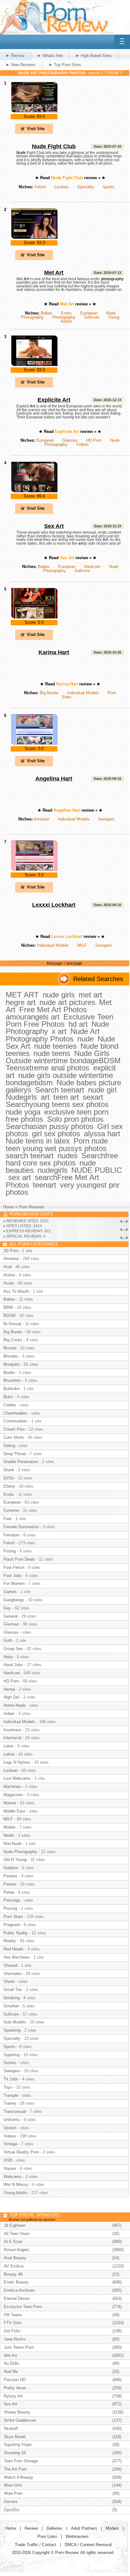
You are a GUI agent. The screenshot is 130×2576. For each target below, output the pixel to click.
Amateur (41, 819)
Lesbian (61, 187)
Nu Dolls (12, 2363)
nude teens (52, 1053)
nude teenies (55, 1046)
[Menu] (122, 42)
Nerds (9, 1835)
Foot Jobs (13, 1576)
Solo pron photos (75, 1119)
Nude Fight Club (54, 146)
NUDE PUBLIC (97, 1170)
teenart (44, 1185)
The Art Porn (15, 2469)
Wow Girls (13, 2485)
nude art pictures (67, 1002)
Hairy (8, 1657)
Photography (64, 317)
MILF (82, 945)
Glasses (11, 1632)
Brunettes (12, 1380)
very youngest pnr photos (63, 1189)
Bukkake (12, 1389)
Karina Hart (54, 652)
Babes (47, 313)
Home (9, 1207)
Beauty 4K (13, 2274)
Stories (10, 2063)
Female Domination (21, 1527)
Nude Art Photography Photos (53, 1035)
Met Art (54, 273)
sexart (93, 1097)
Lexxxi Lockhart (54, 905)
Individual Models (83, 693)
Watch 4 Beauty (18, 2477)
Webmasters (77, 2536)
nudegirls (53, 1170)
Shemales (13, 1974)
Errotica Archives (19, 2290)
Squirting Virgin (18, 2445)
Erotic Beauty (16, 2282)
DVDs (9, 1478)
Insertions (12, 1730)
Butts (8, 1397)
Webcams (13, 2177)
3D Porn (11, 1251)
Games (10, 1592)
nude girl (102, 1090)
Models (112, 2528)
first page (55, 963)
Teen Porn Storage (21, 2461)
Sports (109, 187)
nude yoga (23, 1112)
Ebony (9, 1486)
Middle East (14, 1811)
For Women (14, 1583)
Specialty (86, 187)
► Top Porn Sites (65, 65)
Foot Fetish (14, 1567)
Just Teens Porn (19, 2347)
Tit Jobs (11, 2079)
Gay (7, 1608)
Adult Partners (84, 2528)
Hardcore (92, 567)
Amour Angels (17, 2250)
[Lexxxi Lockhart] (34, 870)
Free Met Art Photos (53, 1010)
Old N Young (15, 1860)
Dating (9, 1446)
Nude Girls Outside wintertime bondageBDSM (63, 1057)
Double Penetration (21, 1462)
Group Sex (13, 1649)
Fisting (10, 1551)
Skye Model (15, 2437)
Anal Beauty (15, 2258)
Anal (8, 1267)
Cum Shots (14, 1437)
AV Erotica (14, 2266)
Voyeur (10, 2168)
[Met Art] (34, 238)
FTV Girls (13, 2323)
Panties (10, 1876)
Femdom (12, 1535)
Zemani (11, 2502)
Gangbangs (14, 1600)
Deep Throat (15, 1454)
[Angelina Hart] (34, 744)
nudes (68, 1156)
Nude (106, 1039)
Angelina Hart (54, 779)
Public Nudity (16, 1933)
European (89, 313)
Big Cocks (13, 1340)
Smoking (12, 1998)
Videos (82, 444)
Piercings (12, 1900)
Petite (9, 1892)
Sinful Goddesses (20, 2420)
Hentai (9, 1689)
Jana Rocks (15, 2339)
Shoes (9, 1981)
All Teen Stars (17, 2234)
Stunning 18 (15, 2453)
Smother (11, 2006)
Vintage (10, 2144)
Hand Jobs (13, 1665)
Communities (15, 1421)
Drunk (9, 1470)
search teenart (30, 1156)
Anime (9, 1275)
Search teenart (60, 1090)
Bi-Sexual (12, 1324)
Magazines (13, 1795)
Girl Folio (12, 2331)
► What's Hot (50, 56)
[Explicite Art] (34, 365)
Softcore (92, 317)
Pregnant (12, 1925)
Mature (10, 1803)
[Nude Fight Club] (34, 112)
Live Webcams (17, 1778)
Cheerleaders (15, 1413)
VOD (8, 2160)
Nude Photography (20, 1852)
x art (59, 1031)
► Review (15, 56)
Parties (10, 1884)
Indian (9, 1714)
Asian (9, 1283)
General (11, 1616)
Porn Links (47, 2536)
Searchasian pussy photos (50, 1126)
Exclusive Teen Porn (23, 2307)
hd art (78, 1024)
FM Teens (13, 2315)
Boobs (9, 1373)
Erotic (66, 313)
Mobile (9, 1827)
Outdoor (11, 1868)
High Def (11, 1697)
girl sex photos (56, 1134)
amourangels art (33, 1017)
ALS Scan (13, 2241)
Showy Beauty (17, 2412)
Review (31, 2528)
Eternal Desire (17, 2298)
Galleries (54, 2528)
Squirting (12, 2055)
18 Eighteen (15, 2225)
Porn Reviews (32, 1207)
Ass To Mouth (16, 1291)
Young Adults (15, 2193)
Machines (12, 1787)
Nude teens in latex (38, 1141)
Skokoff (11, 2428)
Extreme (11, 1510)
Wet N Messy (16, 2184)
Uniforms (12, 2120)
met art (90, 995)
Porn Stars (13, 1917)
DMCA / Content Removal (88, 2545)
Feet (8, 1519)
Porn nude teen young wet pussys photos (57, 1144)
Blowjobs (12, 1364)
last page (74, 963)
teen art (66, 1097)
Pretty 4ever (15, 2388)
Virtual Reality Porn (21, 2152)
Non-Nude (12, 1844)
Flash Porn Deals (19, 1559)
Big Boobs (49, 693)
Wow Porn (13, 2493)
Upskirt (10, 2128)
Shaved (10, 1965)
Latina (9, 1754)
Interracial (12, 1738)
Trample (11, 2095)
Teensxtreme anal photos (47, 1068)
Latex (9, 1746)
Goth (8, 1640)
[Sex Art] (34, 491)
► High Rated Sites (94, 56)
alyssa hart (102, 1134)
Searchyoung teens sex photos (57, 1104)
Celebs (10, 1405)
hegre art (21, 1002)
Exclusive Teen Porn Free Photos (59, 1020)
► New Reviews (21, 65)
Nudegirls (21, 1097)
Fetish (40, 187)
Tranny (10, 2103)
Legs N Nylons (17, 1762)
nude (86, 1039)
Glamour (70, 440)
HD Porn (94, 440)
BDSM (9, 1316)
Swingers (106, 819)
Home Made (15, 1705)
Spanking (12, 2030)
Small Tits (13, 1990)
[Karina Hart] (34, 618)
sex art (20, 1177)
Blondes (11, 1356)
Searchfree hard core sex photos (62, 1159)
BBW (8, 1307)
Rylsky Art (13, 2396)
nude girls (59, 995)
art (45, 1097)
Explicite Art (54, 400)
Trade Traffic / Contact (35, 2545)
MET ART (22, 995)
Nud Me (11, 2372)
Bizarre (10, 1348)
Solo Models (15, 2022)
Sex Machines (17, 1957)
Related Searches (98, 979)
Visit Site (36, 129)
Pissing (10, 1908)
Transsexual (15, 2111)
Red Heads (14, 1949)
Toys (8, 2087)
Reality (10, 1941)
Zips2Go (12, 2510)
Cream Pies (14, 1429)
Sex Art (54, 526)
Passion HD (15, 2380)
